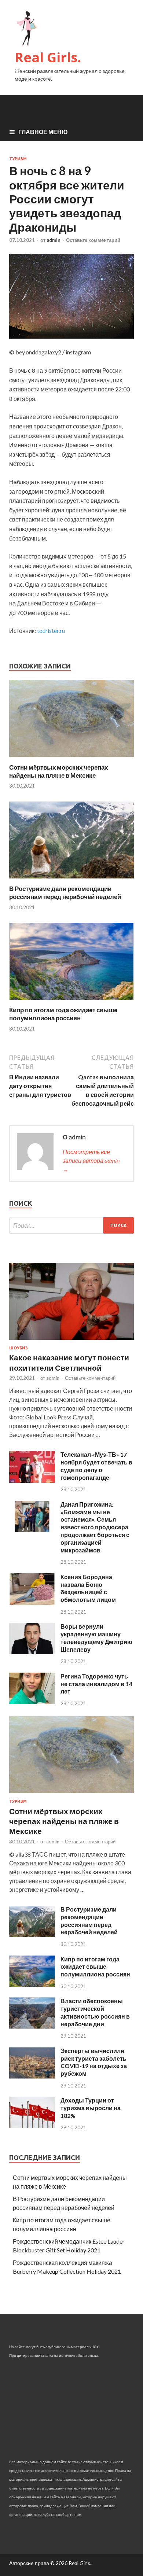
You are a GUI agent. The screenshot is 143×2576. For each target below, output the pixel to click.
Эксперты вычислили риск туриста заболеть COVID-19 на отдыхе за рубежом (94, 2062)
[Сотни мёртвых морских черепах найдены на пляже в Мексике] (71, 759)
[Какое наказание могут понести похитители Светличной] (71, 1341)
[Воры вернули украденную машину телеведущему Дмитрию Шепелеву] (32, 1652)
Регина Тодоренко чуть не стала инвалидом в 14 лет (96, 1684)
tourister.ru (51, 631)
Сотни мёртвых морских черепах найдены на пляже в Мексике (58, 771)
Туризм (18, 159)
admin (54, 240)
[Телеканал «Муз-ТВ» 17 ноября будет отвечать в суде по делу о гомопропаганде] (32, 1480)
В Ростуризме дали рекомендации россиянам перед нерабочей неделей (65, 893)
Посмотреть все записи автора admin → (91, 1160)
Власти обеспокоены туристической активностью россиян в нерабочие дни (95, 2012)
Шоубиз (19, 1348)
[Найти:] (71, 1225)
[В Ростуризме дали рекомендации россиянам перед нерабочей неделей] (71, 880)
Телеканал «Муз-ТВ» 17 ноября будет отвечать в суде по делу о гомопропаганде (96, 1466)
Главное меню (43, 132)
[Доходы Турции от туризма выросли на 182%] (32, 2126)
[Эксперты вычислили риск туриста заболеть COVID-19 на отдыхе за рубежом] (32, 2076)
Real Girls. (48, 57)
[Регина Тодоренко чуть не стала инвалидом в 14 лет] (32, 1702)
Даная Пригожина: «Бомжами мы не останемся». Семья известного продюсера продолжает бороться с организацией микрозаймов (95, 1527)
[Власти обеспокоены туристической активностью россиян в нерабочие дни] (32, 2026)
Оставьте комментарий (93, 240)
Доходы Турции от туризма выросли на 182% (91, 2108)
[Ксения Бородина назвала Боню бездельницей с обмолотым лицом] (32, 1602)
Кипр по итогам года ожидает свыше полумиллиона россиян (63, 1014)
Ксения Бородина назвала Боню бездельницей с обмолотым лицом (88, 1588)
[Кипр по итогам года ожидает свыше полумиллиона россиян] (71, 1001)
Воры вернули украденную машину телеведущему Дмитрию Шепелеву (96, 1638)
